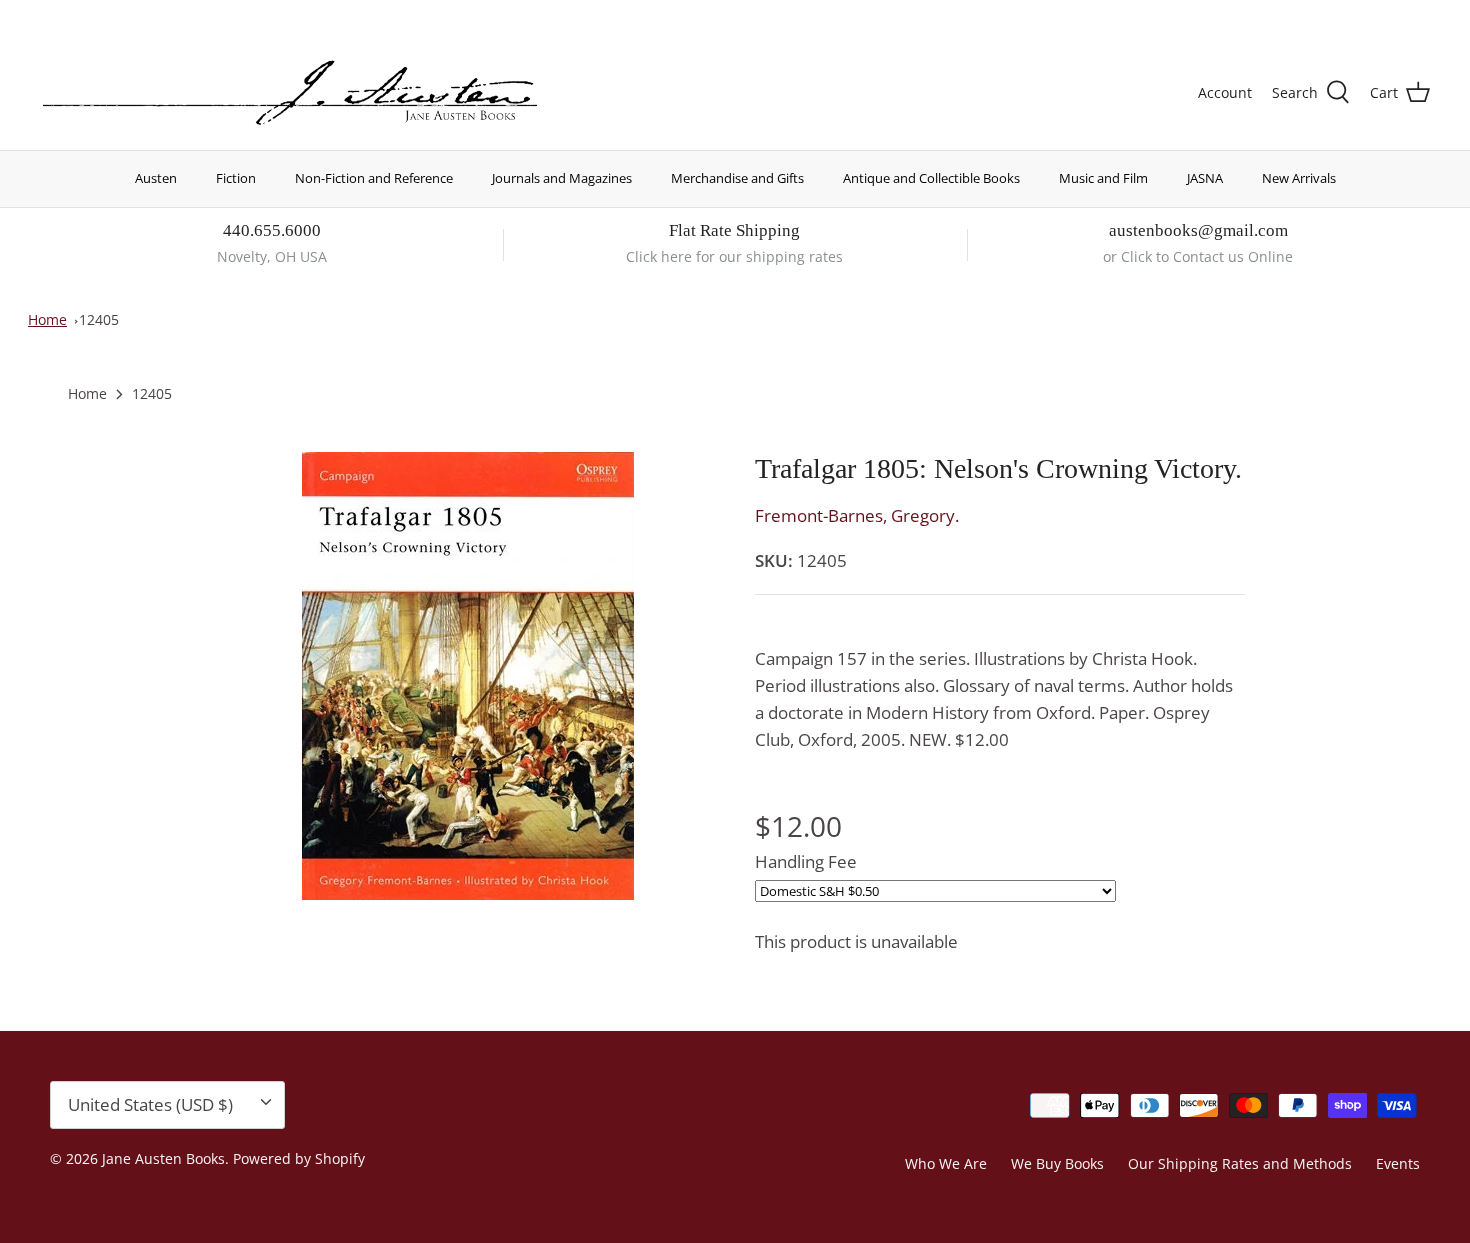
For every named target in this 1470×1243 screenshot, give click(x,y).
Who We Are (946, 1163)
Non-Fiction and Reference (374, 178)
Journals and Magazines (562, 178)
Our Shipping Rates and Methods (1240, 1163)
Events (1398, 1163)
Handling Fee (806, 861)
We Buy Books (1057, 1163)
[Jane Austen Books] (290, 93)
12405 (99, 319)
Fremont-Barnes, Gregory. (857, 515)
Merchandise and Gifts (737, 178)
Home (47, 319)
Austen (156, 178)
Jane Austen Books (163, 1158)
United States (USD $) (1337, 17)
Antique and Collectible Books (931, 178)
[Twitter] (47, 15)
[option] (468, 676)
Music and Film (1103, 178)
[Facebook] (76, 15)
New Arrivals (1299, 178)
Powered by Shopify (299, 1158)
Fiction (236, 178)
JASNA (1205, 178)
